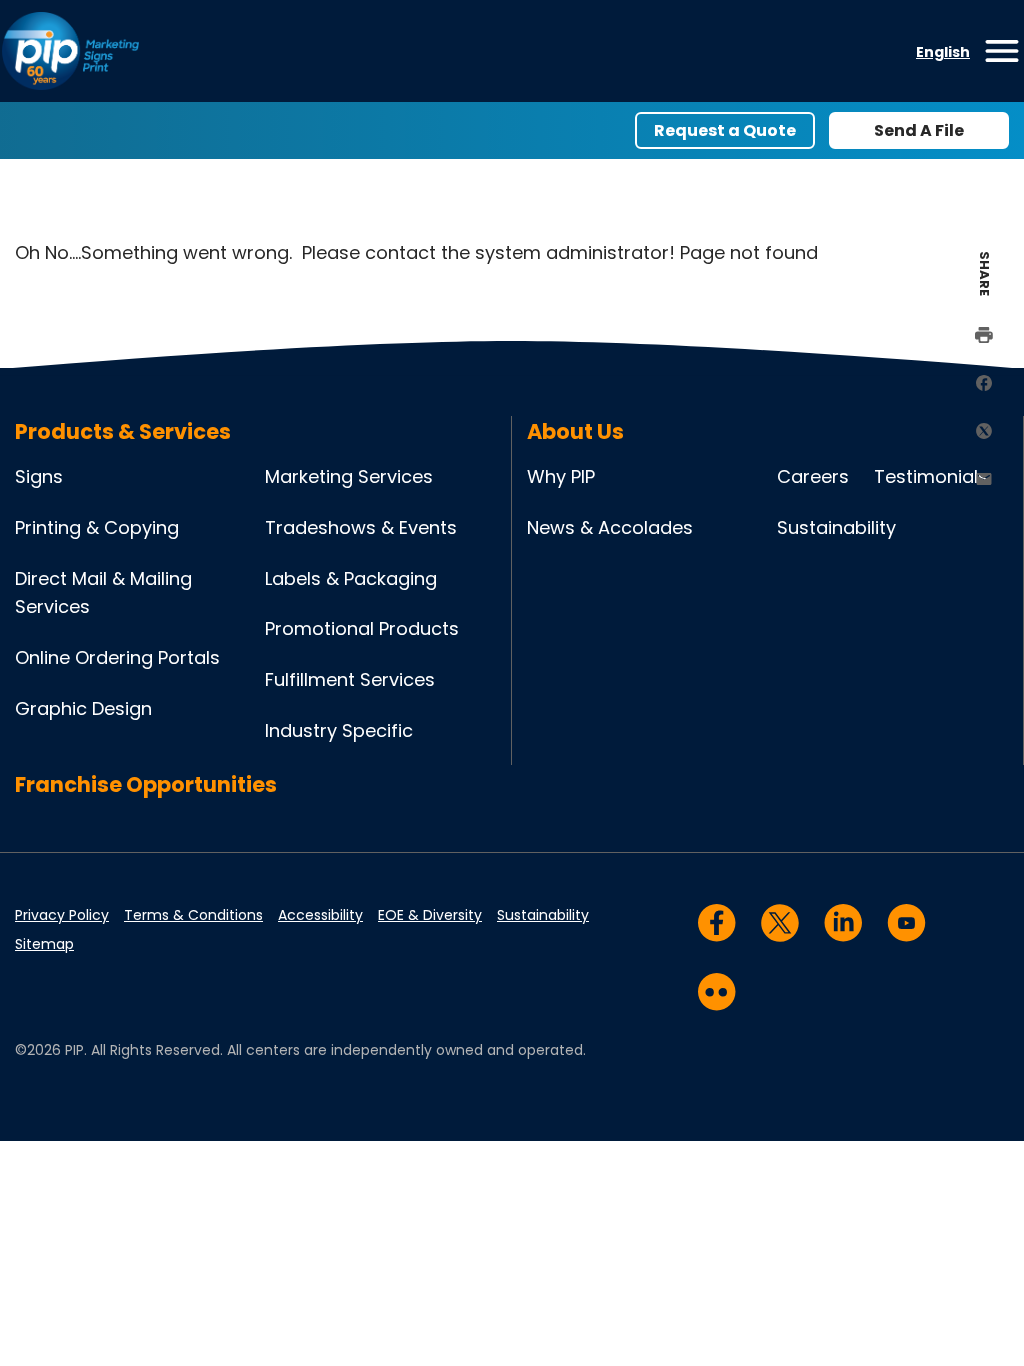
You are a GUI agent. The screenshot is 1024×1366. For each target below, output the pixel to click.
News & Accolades (610, 527)
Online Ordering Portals (117, 657)
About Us (575, 431)
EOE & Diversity (430, 915)
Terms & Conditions (193, 915)
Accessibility (320, 915)
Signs (39, 476)
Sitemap (44, 944)
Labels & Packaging (351, 578)
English (943, 52)
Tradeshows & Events (361, 527)
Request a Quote (725, 130)
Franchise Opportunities (146, 784)
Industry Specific (339, 730)
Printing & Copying (97, 527)
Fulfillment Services (350, 679)
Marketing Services (349, 476)
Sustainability (836, 527)
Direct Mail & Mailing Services (103, 593)
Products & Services (123, 431)
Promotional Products (362, 628)
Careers (813, 476)
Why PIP (561, 476)
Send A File (919, 130)
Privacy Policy (62, 915)
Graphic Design (83, 708)
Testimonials (931, 476)
